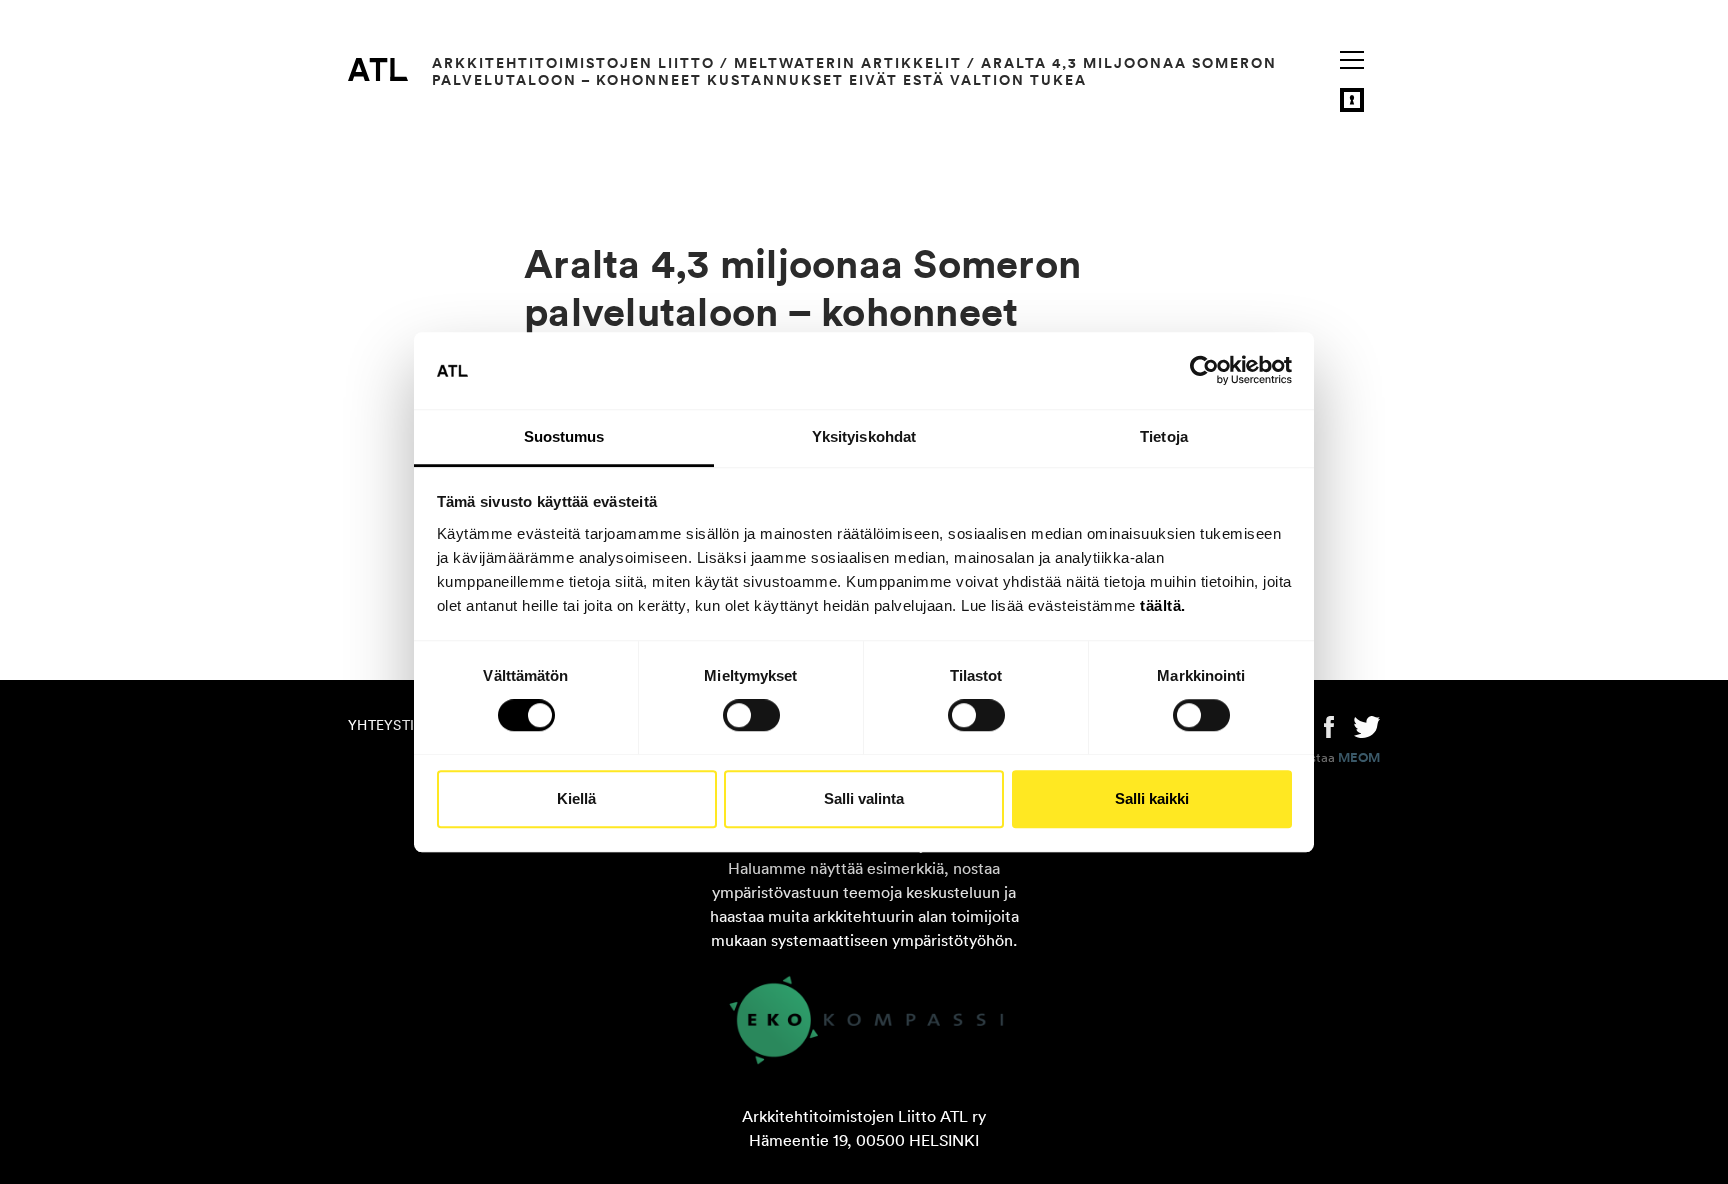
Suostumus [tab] (564, 436)
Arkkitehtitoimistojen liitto (573, 63)
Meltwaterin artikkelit (848, 63)
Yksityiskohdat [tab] (864, 436)
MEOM (1359, 758)
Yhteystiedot (400, 725)
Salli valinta (864, 798)
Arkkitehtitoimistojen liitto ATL (378, 69)
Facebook (1329, 725)
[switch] (751, 715)
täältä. (1163, 605)
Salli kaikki (1152, 798)
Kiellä (576, 798)
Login (1352, 100)
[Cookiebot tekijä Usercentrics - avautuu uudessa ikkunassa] (1204, 371)
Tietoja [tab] (1164, 436)
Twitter (1367, 725)
